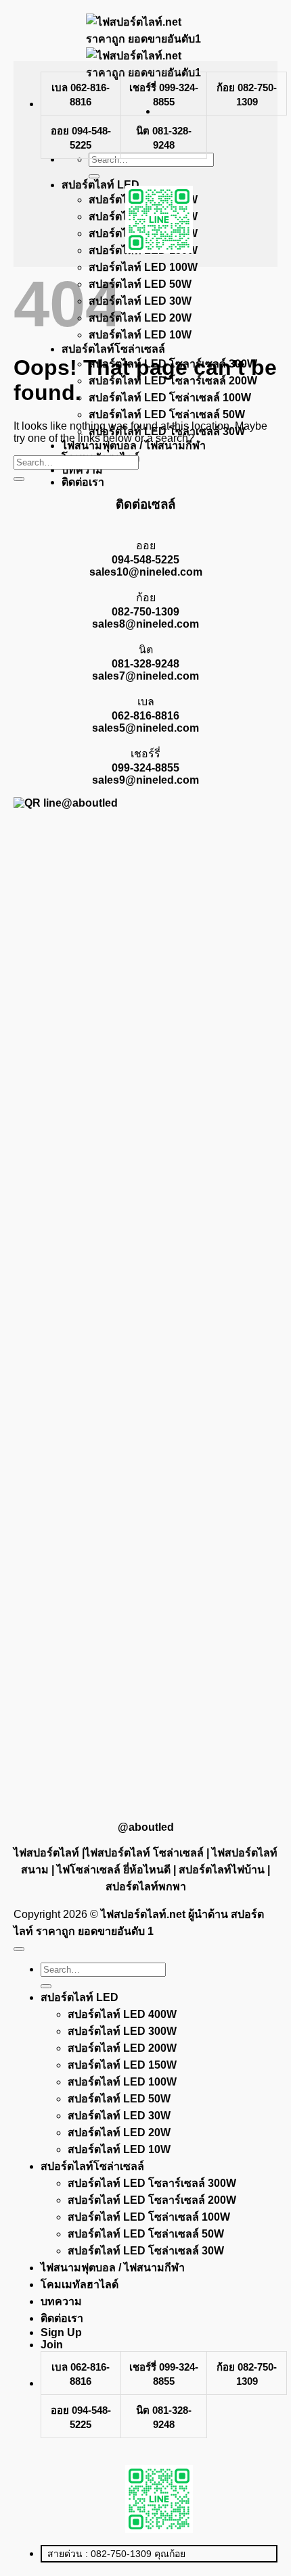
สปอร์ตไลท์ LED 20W (119, 2132)
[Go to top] (19, 1949)
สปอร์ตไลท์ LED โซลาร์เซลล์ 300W (152, 2183)
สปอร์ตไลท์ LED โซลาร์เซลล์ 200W (152, 2200)
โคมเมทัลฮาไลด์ (80, 2284)
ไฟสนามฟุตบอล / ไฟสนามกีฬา (113, 2268)
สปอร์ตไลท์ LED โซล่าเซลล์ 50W (146, 2234)
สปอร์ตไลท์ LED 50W (119, 2099)
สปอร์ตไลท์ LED (80, 1997)
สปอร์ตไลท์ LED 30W (119, 2116)
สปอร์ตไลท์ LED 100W (122, 2082)
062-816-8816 (145, 716)
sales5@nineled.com (145, 728)
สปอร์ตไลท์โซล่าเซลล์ (92, 2166)
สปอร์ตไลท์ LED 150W (122, 2065)
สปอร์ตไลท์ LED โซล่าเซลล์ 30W (146, 2251)
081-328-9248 (145, 664)
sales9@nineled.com (145, 780)
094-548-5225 (145, 560)
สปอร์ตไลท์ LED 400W (122, 2014)
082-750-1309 (145, 612)
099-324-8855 (145, 768)
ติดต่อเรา (83, 482)
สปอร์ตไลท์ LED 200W (122, 2048)
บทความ (61, 2301)
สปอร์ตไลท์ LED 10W (119, 2149)
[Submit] (19, 479)
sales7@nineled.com (145, 676)
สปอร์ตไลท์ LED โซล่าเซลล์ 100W (149, 2217)
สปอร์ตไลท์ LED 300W (122, 2031)
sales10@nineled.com (146, 572)
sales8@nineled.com (145, 624)
